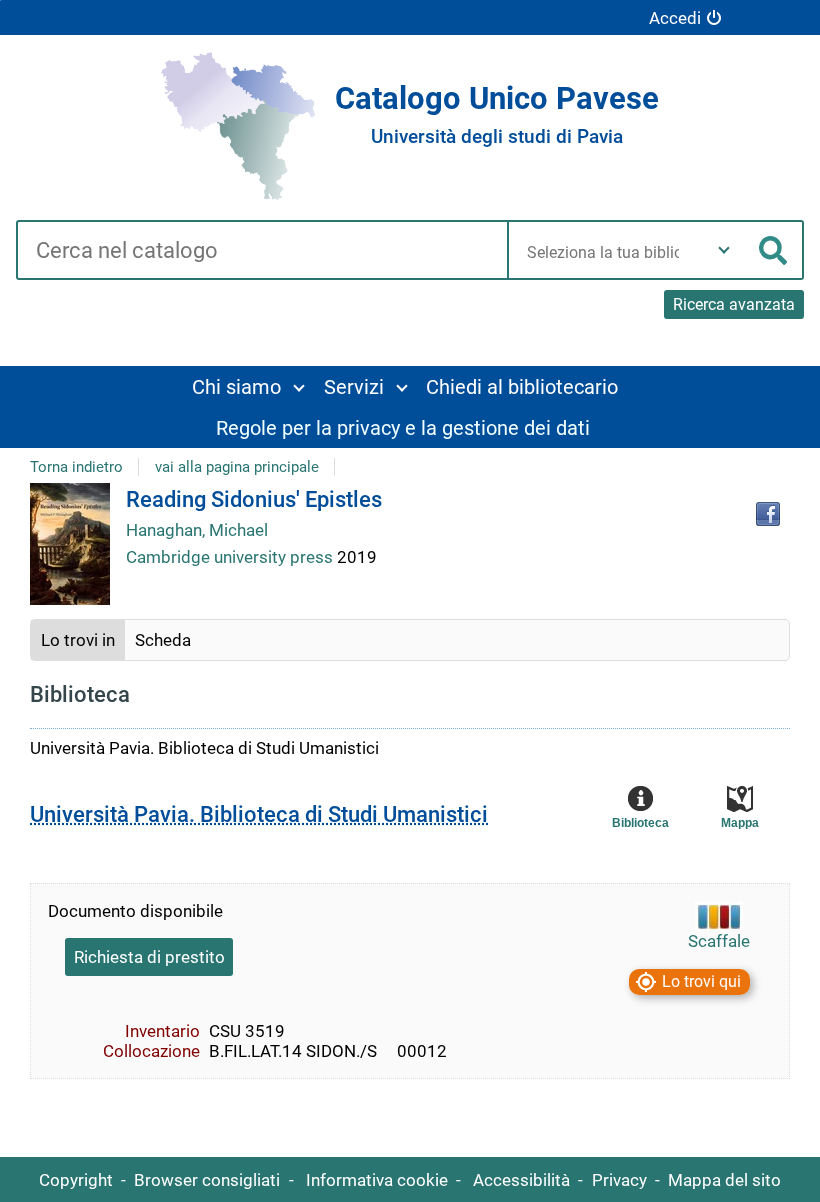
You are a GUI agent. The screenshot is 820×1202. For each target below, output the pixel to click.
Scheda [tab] (163, 640)
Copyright (76, 1180)
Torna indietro (76, 467)
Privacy (619, 1180)
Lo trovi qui (701, 981)
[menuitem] (247, 386)
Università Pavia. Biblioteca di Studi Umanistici (259, 814)
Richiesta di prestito (149, 957)
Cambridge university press (231, 557)
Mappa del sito (724, 1180)
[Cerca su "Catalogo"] (261, 252)
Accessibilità (521, 1180)
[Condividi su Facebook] (768, 514)
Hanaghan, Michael (197, 530)
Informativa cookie (377, 1180)
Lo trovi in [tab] (78, 640)
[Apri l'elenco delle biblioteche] (724, 250)
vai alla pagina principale (237, 467)
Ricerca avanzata (734, 304)
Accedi (675, 18)
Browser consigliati (207, 1180)
